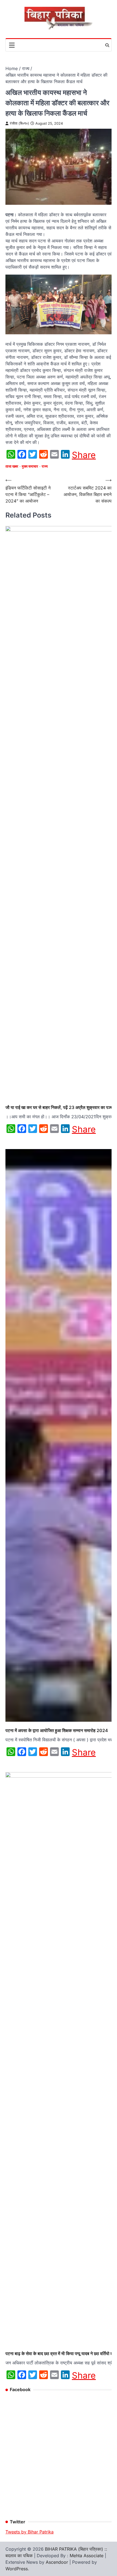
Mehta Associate (87, 2556)
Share (84, 455)
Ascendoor (57, 2562)
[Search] (107, 45)
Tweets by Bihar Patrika (30, 2532)
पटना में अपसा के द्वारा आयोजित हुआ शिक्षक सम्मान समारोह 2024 (57, 1730)
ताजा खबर (12, 466)
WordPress (17, 2569)
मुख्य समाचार (30, 466)
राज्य (45, 466)
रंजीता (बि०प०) (19, 123)
